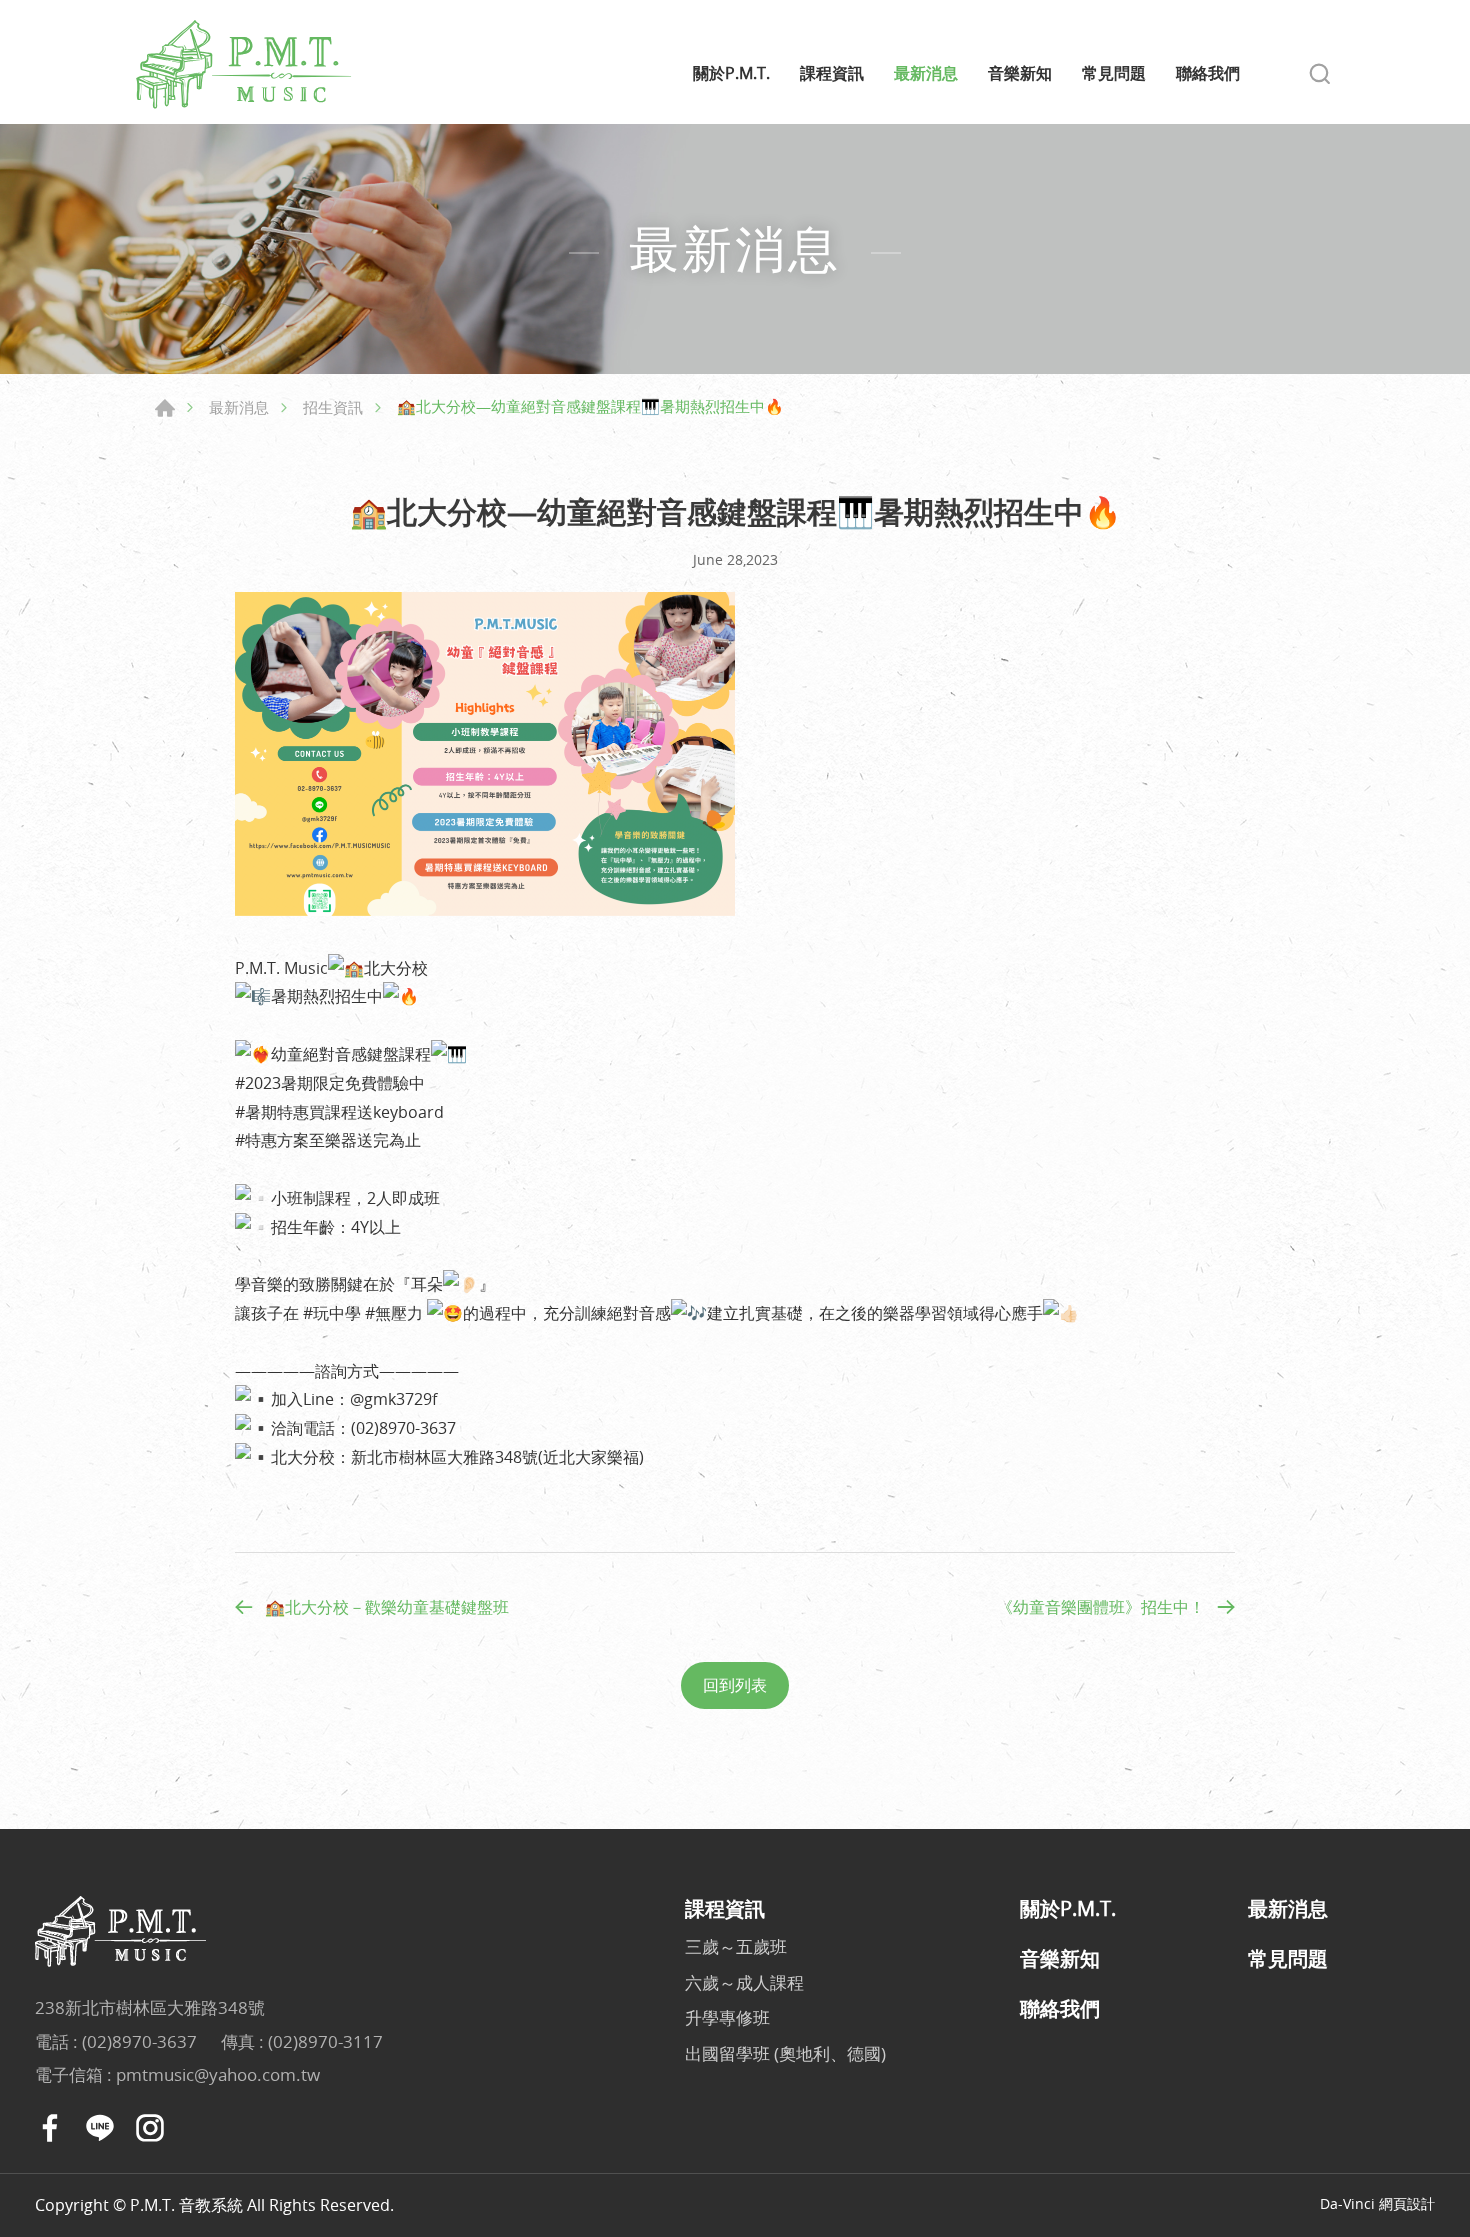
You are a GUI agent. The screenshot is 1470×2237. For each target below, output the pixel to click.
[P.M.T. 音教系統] (245, 64)
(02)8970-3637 (139, 2041)
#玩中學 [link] (332, 1313)
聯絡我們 (1208, 73)
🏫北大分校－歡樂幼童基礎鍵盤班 (387, 1607)
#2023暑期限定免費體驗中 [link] (330, 1083)
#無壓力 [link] (394, 1313)
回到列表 (735, 1685)
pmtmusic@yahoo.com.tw (218, 2074)
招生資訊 (333, 407)
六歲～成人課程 (744, 1982)
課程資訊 (832, 73)
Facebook (50, 2128)
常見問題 (1114, 73)
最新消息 (926, 73)
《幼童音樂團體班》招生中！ (1101, 1607)
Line (100, 2128)
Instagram (150, 2128)
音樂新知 (1020, 73)
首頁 (165, 408)
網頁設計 (1407, 2203)
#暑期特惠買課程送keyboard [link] (339, 1112)
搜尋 (1320, 74)
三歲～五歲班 (736, 1946)
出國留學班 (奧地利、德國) (785, 2053)
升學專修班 (727, 2017)
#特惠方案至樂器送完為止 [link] (328, 1140)
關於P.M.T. (731, 73)
